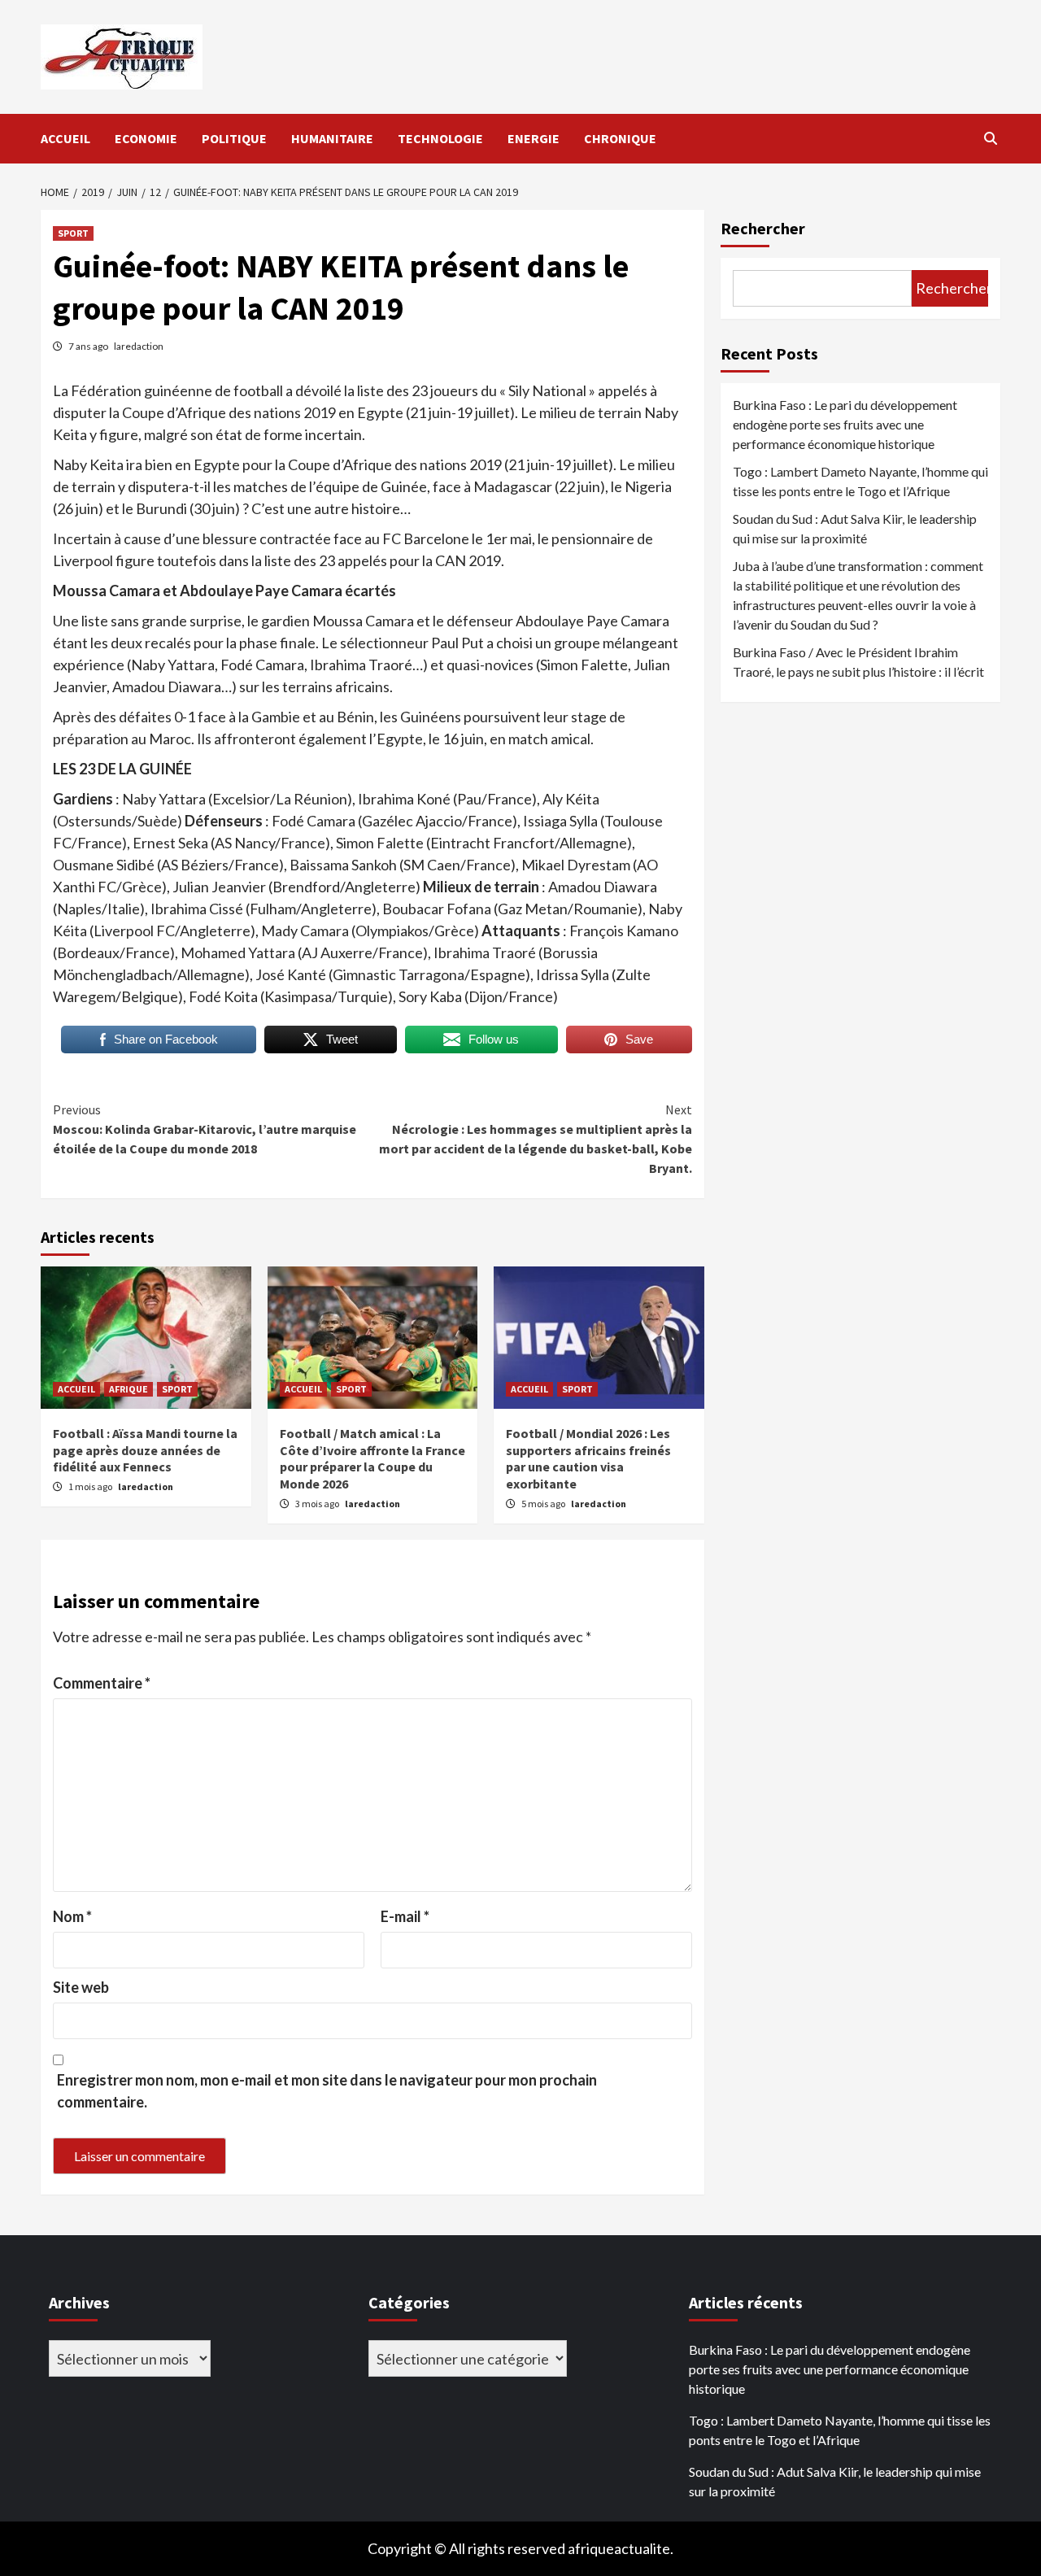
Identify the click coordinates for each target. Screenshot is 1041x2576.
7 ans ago (89, 346)
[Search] (990, 138)
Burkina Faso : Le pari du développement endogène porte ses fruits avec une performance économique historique (845, 424)
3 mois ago (318, 1504)
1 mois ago (91, 1486)
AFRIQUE (128, 1389)
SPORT (73, 233)
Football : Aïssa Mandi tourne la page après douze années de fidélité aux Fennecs (145, 1450)
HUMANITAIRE (332, 138)
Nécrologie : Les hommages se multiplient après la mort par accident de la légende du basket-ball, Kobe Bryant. (536, 1139)
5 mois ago (544, 1504)
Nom (72, 1916)
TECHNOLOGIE (440, 138)
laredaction (139, 346)
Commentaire (102, 1683)
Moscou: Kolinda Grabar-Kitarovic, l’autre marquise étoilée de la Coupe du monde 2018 (205, 1129)
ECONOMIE (146, 138)
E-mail (405, 1916)
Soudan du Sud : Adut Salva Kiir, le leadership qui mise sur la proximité (855, 528)
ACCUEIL (65, 138)
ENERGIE (534, 138)
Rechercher (763, 228)
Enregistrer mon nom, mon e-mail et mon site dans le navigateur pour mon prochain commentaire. (327, 2091)
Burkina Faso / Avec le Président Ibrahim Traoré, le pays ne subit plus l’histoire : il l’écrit (858, 662)
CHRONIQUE (620, 138)
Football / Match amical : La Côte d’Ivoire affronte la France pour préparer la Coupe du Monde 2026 (372, 1458)
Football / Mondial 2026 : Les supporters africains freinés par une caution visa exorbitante (588, 1458)
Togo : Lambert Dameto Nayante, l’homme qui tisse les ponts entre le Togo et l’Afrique (860, 481)
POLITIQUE (234, 138)
